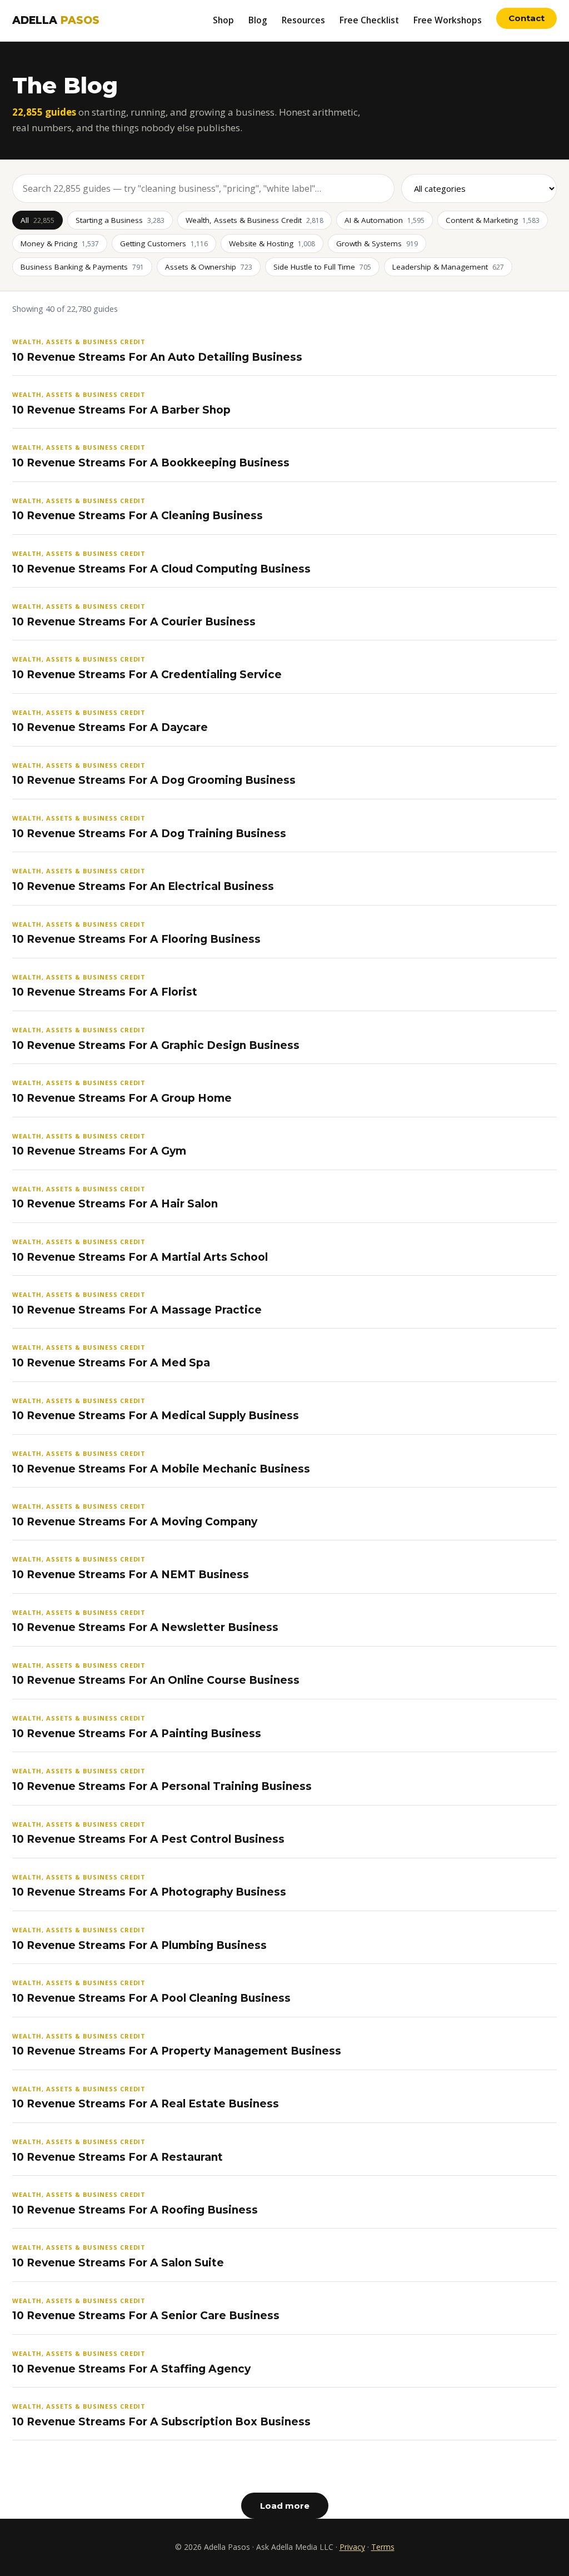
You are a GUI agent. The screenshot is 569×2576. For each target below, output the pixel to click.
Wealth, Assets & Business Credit (254, 220)
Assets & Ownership (209, 267)
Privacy (352, 2547)
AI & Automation (385, 220)
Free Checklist (369, 20)
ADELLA (56, 20)
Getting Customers (164, 243)
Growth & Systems (377, 243)
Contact (526, 18)
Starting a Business (120, 220)
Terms (383, 2547)
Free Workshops (448, 20)
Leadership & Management (448, 267)
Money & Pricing (60, 243)
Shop (223, 20)
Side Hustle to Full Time (322, 267)
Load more (285, 2506)
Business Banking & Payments (82, 267)
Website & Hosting (272, 243)
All (38, 220)
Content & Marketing (493, 220)
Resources (303, 20)
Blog (258, 20)
